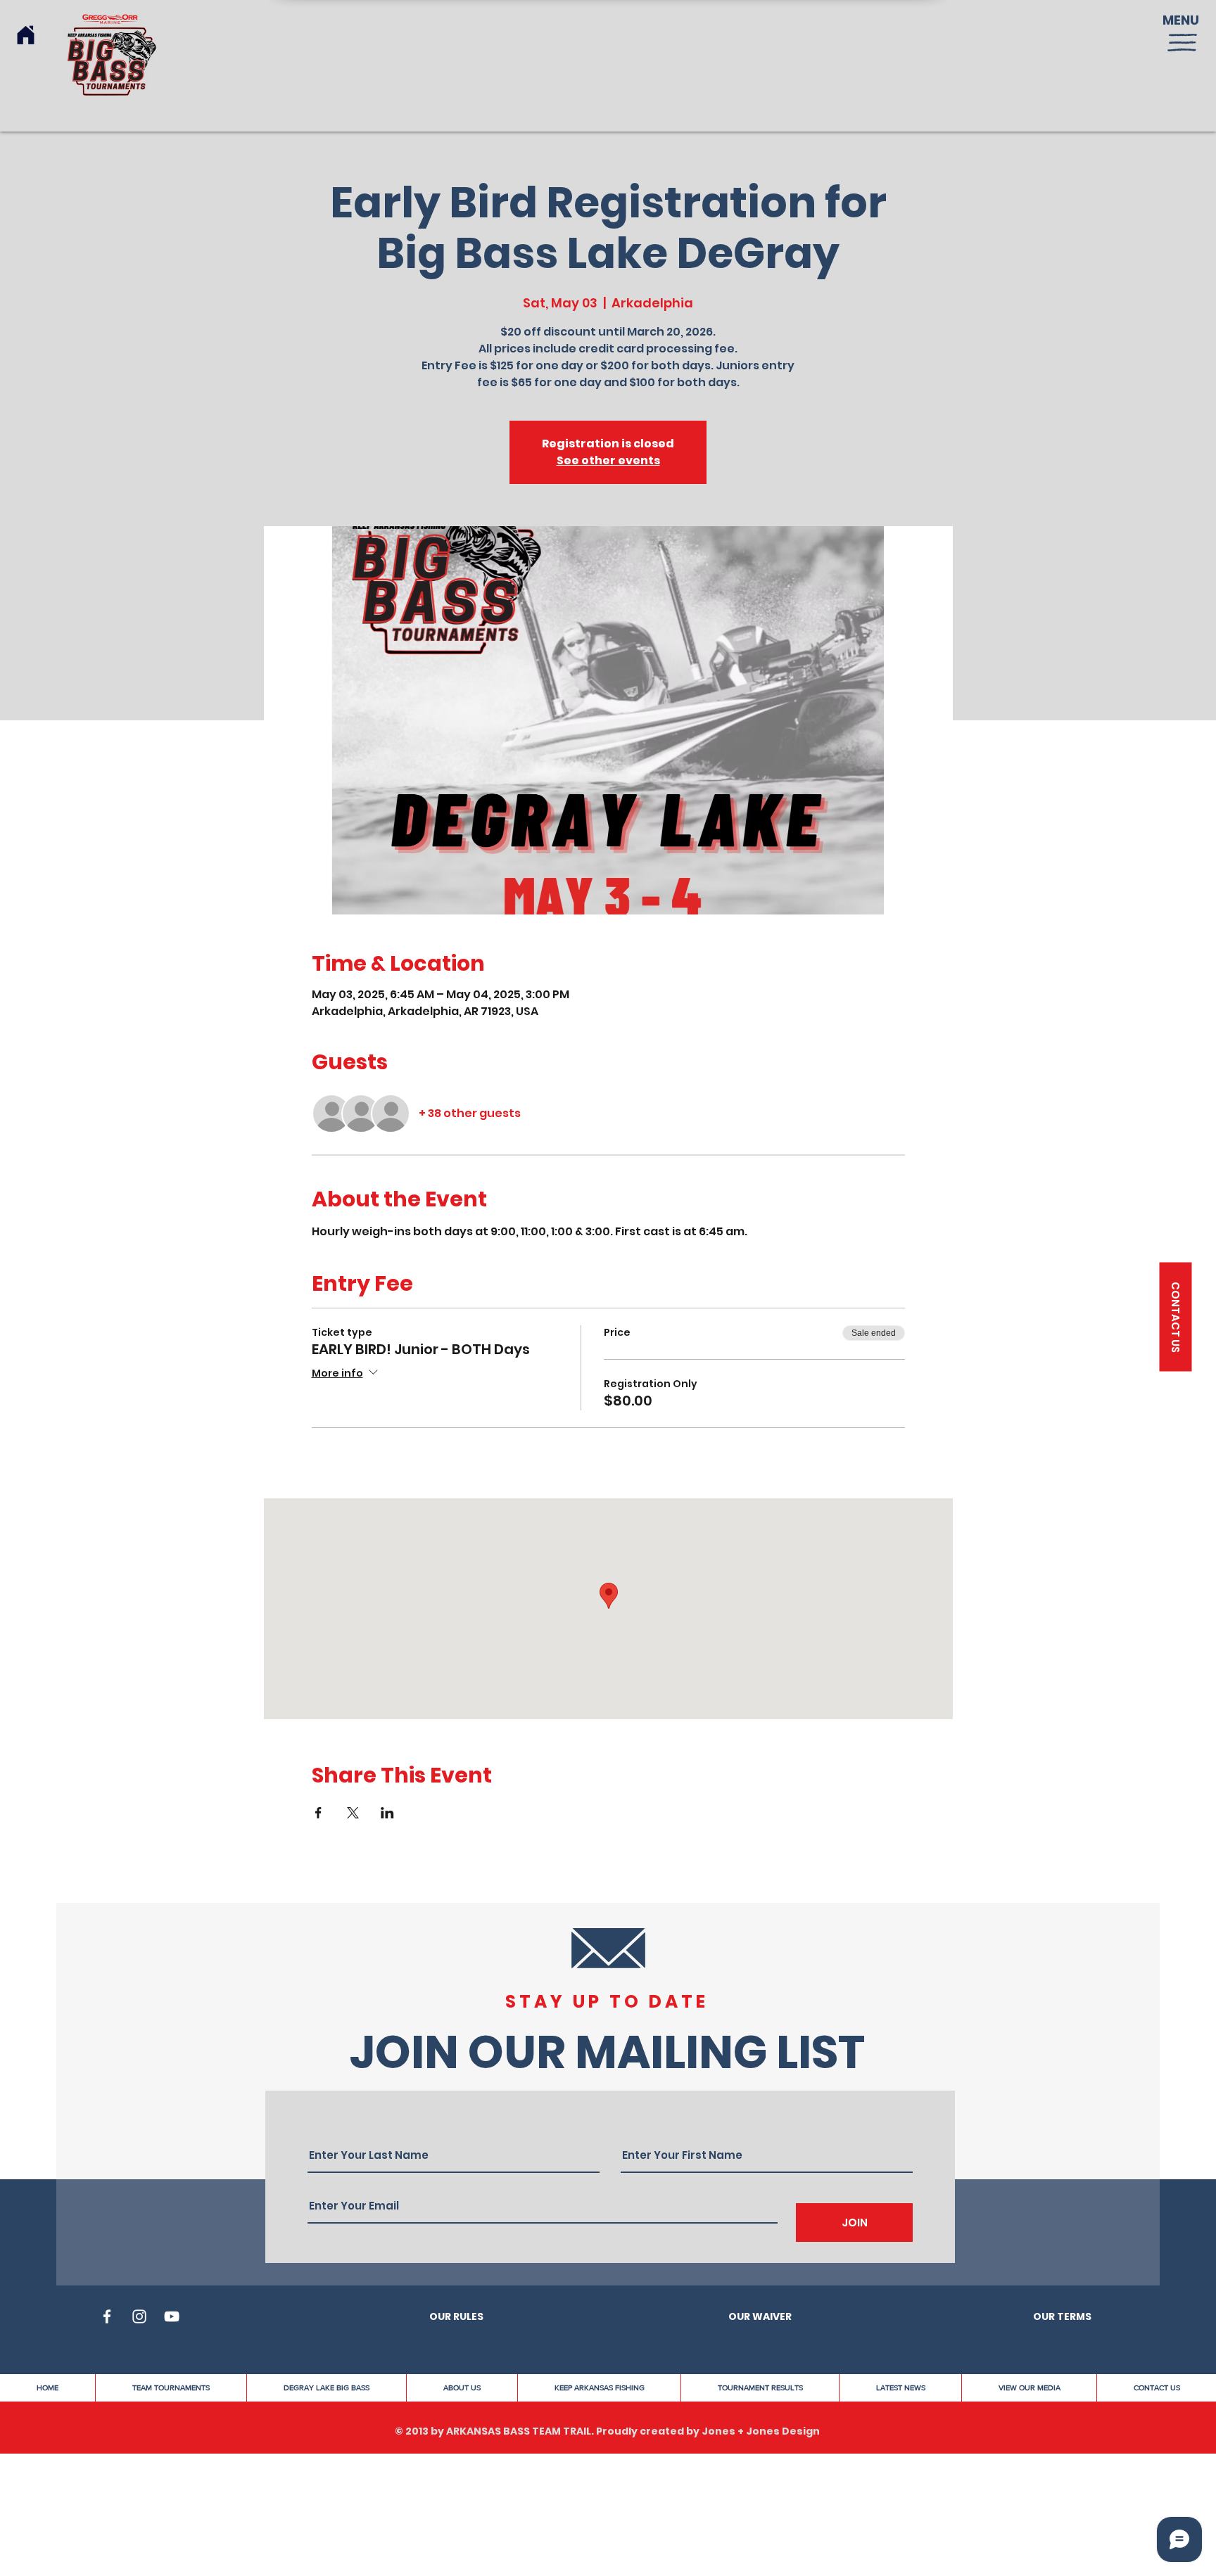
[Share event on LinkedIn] (387, 1813)
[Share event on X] (353, 1813)
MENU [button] (1181, 20)
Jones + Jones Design (761, 2431)
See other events (608, 460)
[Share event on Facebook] (318, 1813)
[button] (1182, 43)
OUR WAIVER (760, 2316)
